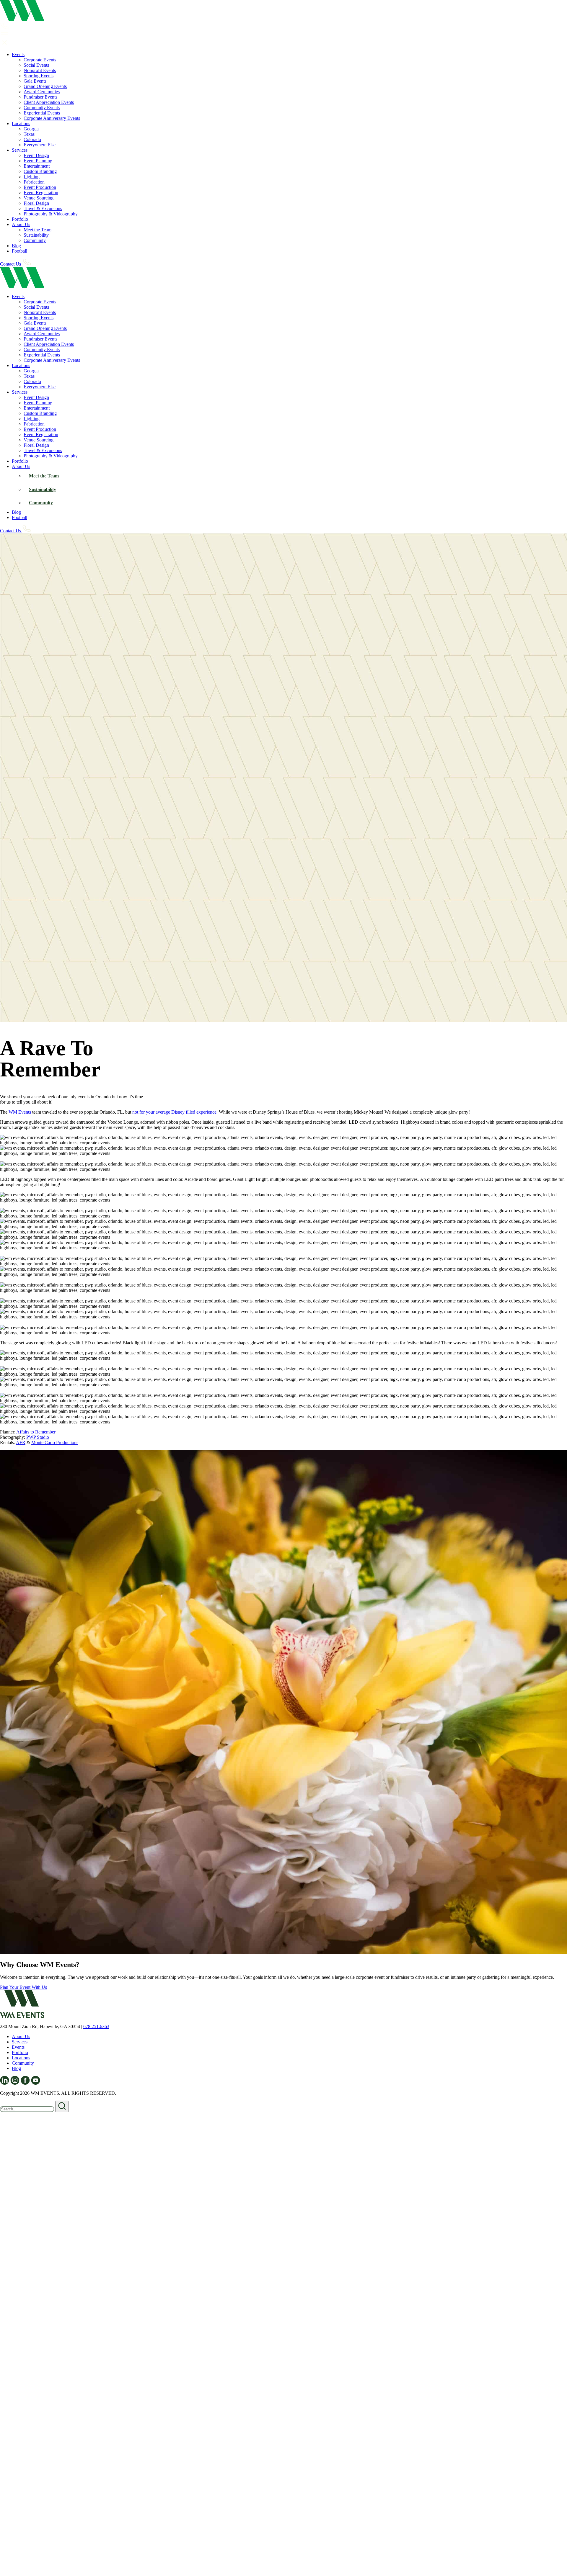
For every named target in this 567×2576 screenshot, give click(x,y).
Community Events (42, 108)
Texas (29, 134)
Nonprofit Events (40, 70)
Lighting (32, 177)
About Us (21, 224)
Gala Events (35, 81)
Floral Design (36, 203)
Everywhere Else (40, 145)
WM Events (20, 1112)
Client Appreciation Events (49, 102)
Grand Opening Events (45, 86)
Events (18, 54)
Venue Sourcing (39, 198)
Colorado (32, 139)
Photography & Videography (51, 214)
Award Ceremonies (42, 92)
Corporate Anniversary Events (52, 118)
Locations (21, 123)
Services (20, 150)
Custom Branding (40, 171)
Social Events (36, 65)
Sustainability (36, 235)
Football (19, 251)
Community (35, 240)
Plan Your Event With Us (23, 1987)
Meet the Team (38, 230)
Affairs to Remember (36, 1432)
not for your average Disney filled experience (174, 1112)
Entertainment (37, 166)
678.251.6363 (96, 2026)
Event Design (36, 155)
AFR (21, 1442)
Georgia (31, 129)
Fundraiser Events (40, 97)
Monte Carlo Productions (55, 1442)
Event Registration (41, 193)
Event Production (40, 187)
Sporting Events (39, 76)
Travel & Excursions (43, 208)
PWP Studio (38, 1437)
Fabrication (34, 182)
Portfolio (20, 219)
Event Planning (38, 161)
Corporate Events (40, 60)
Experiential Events (42, 113)
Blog (16, 246)
